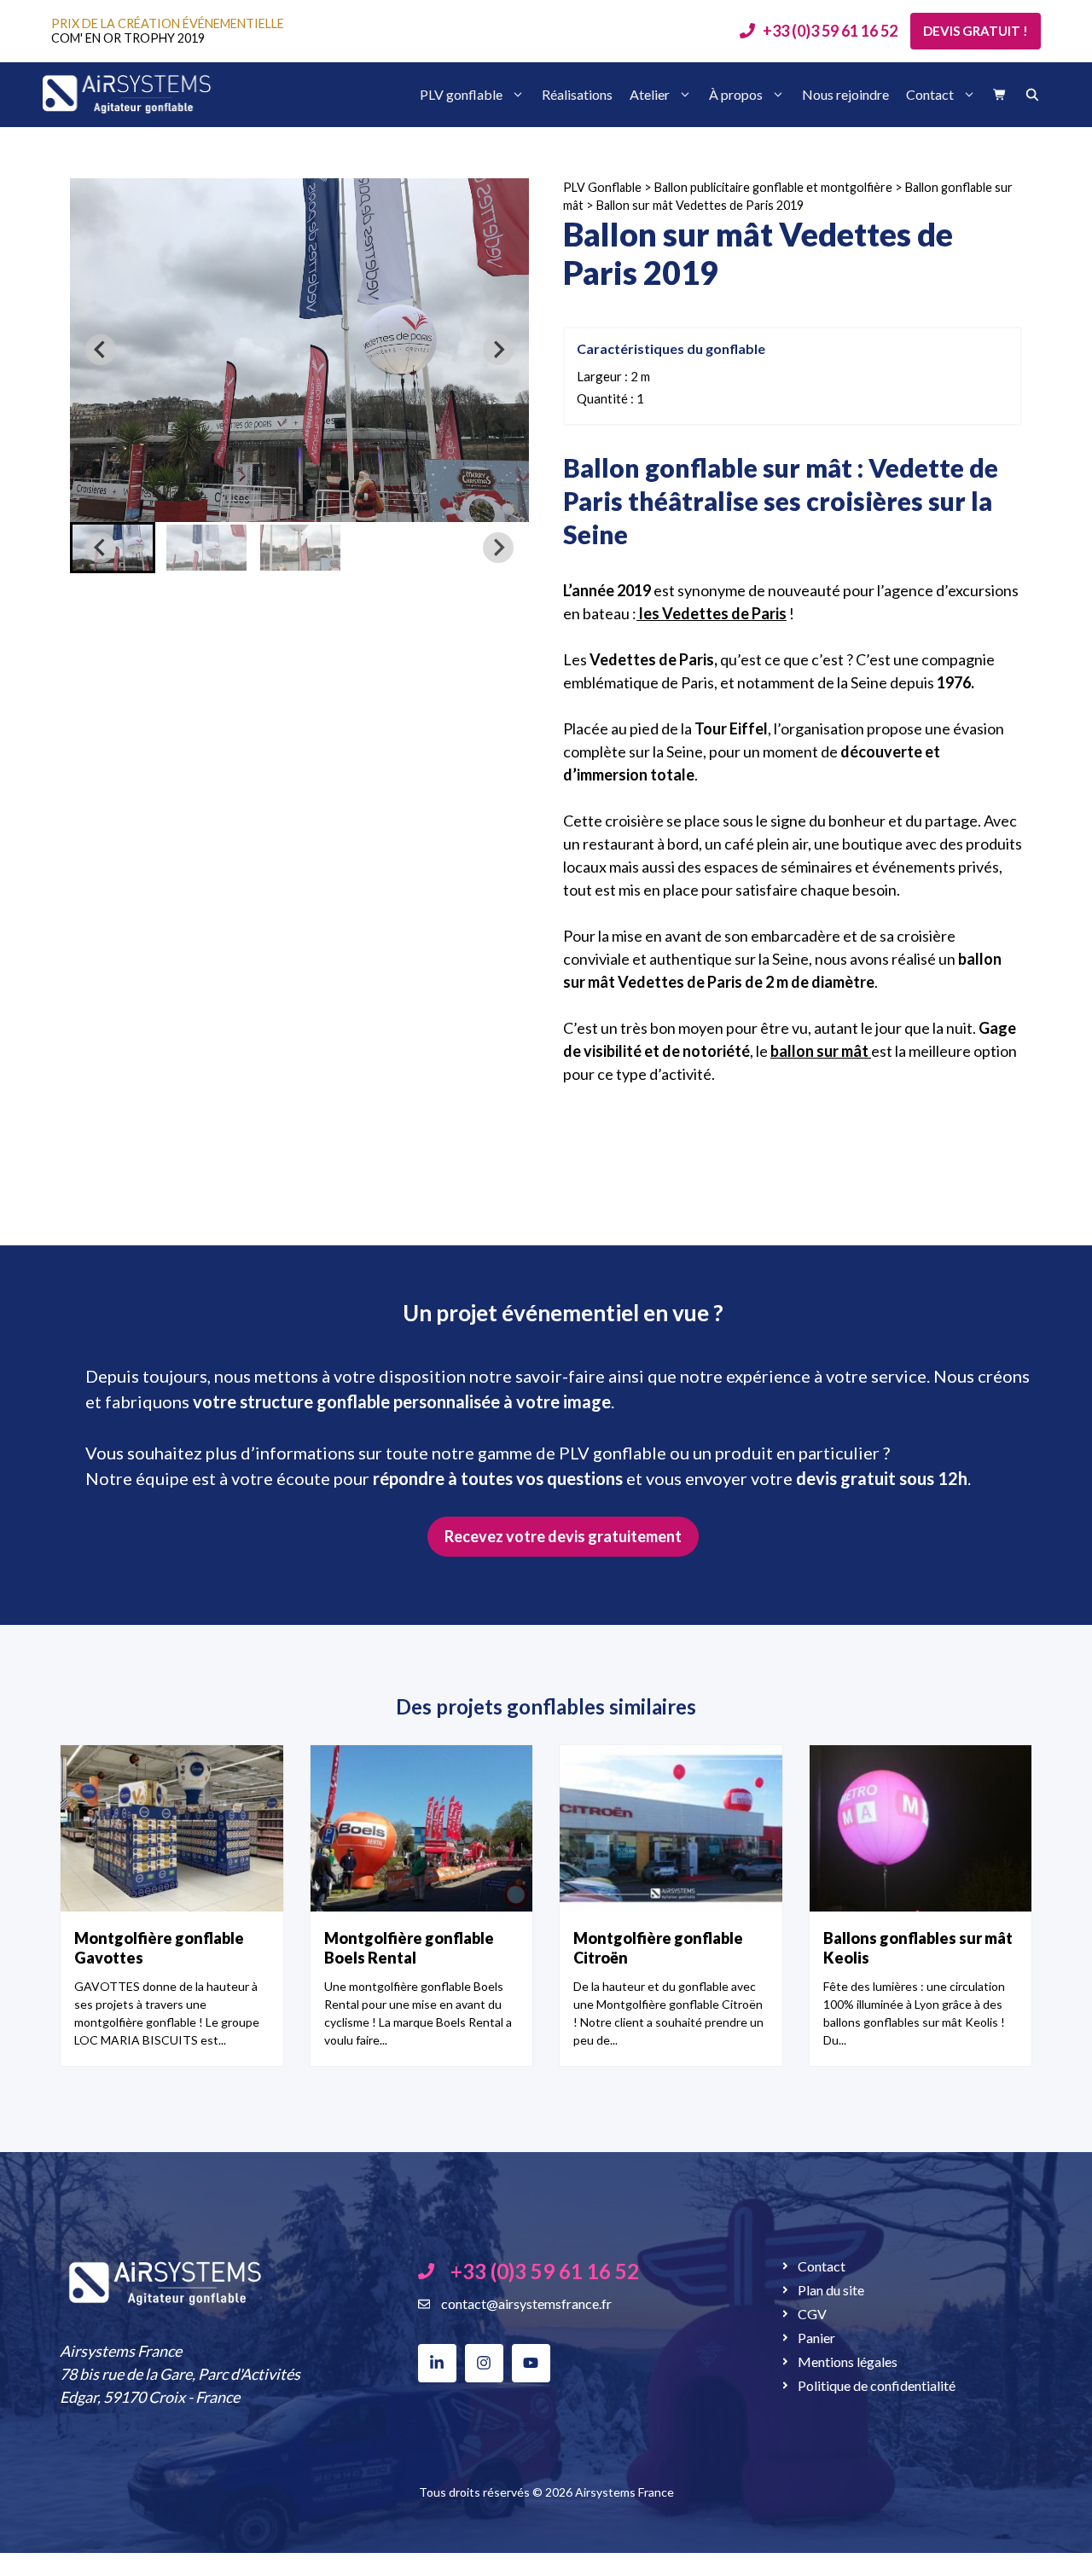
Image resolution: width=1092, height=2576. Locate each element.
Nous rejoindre (845, 94)
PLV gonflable (461, 94)
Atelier (650, 94)
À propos (736, 94)
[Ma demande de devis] (1000, 95)
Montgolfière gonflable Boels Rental (409, 1948)
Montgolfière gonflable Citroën (658, 1948)
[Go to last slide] (101, 350)
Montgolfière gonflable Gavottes (159, 1948)
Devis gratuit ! (976, 31)
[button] (206, 548)
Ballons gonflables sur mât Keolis (918, 1948)
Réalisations (577, 94)
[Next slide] (498, 350)
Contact (930, 94)
